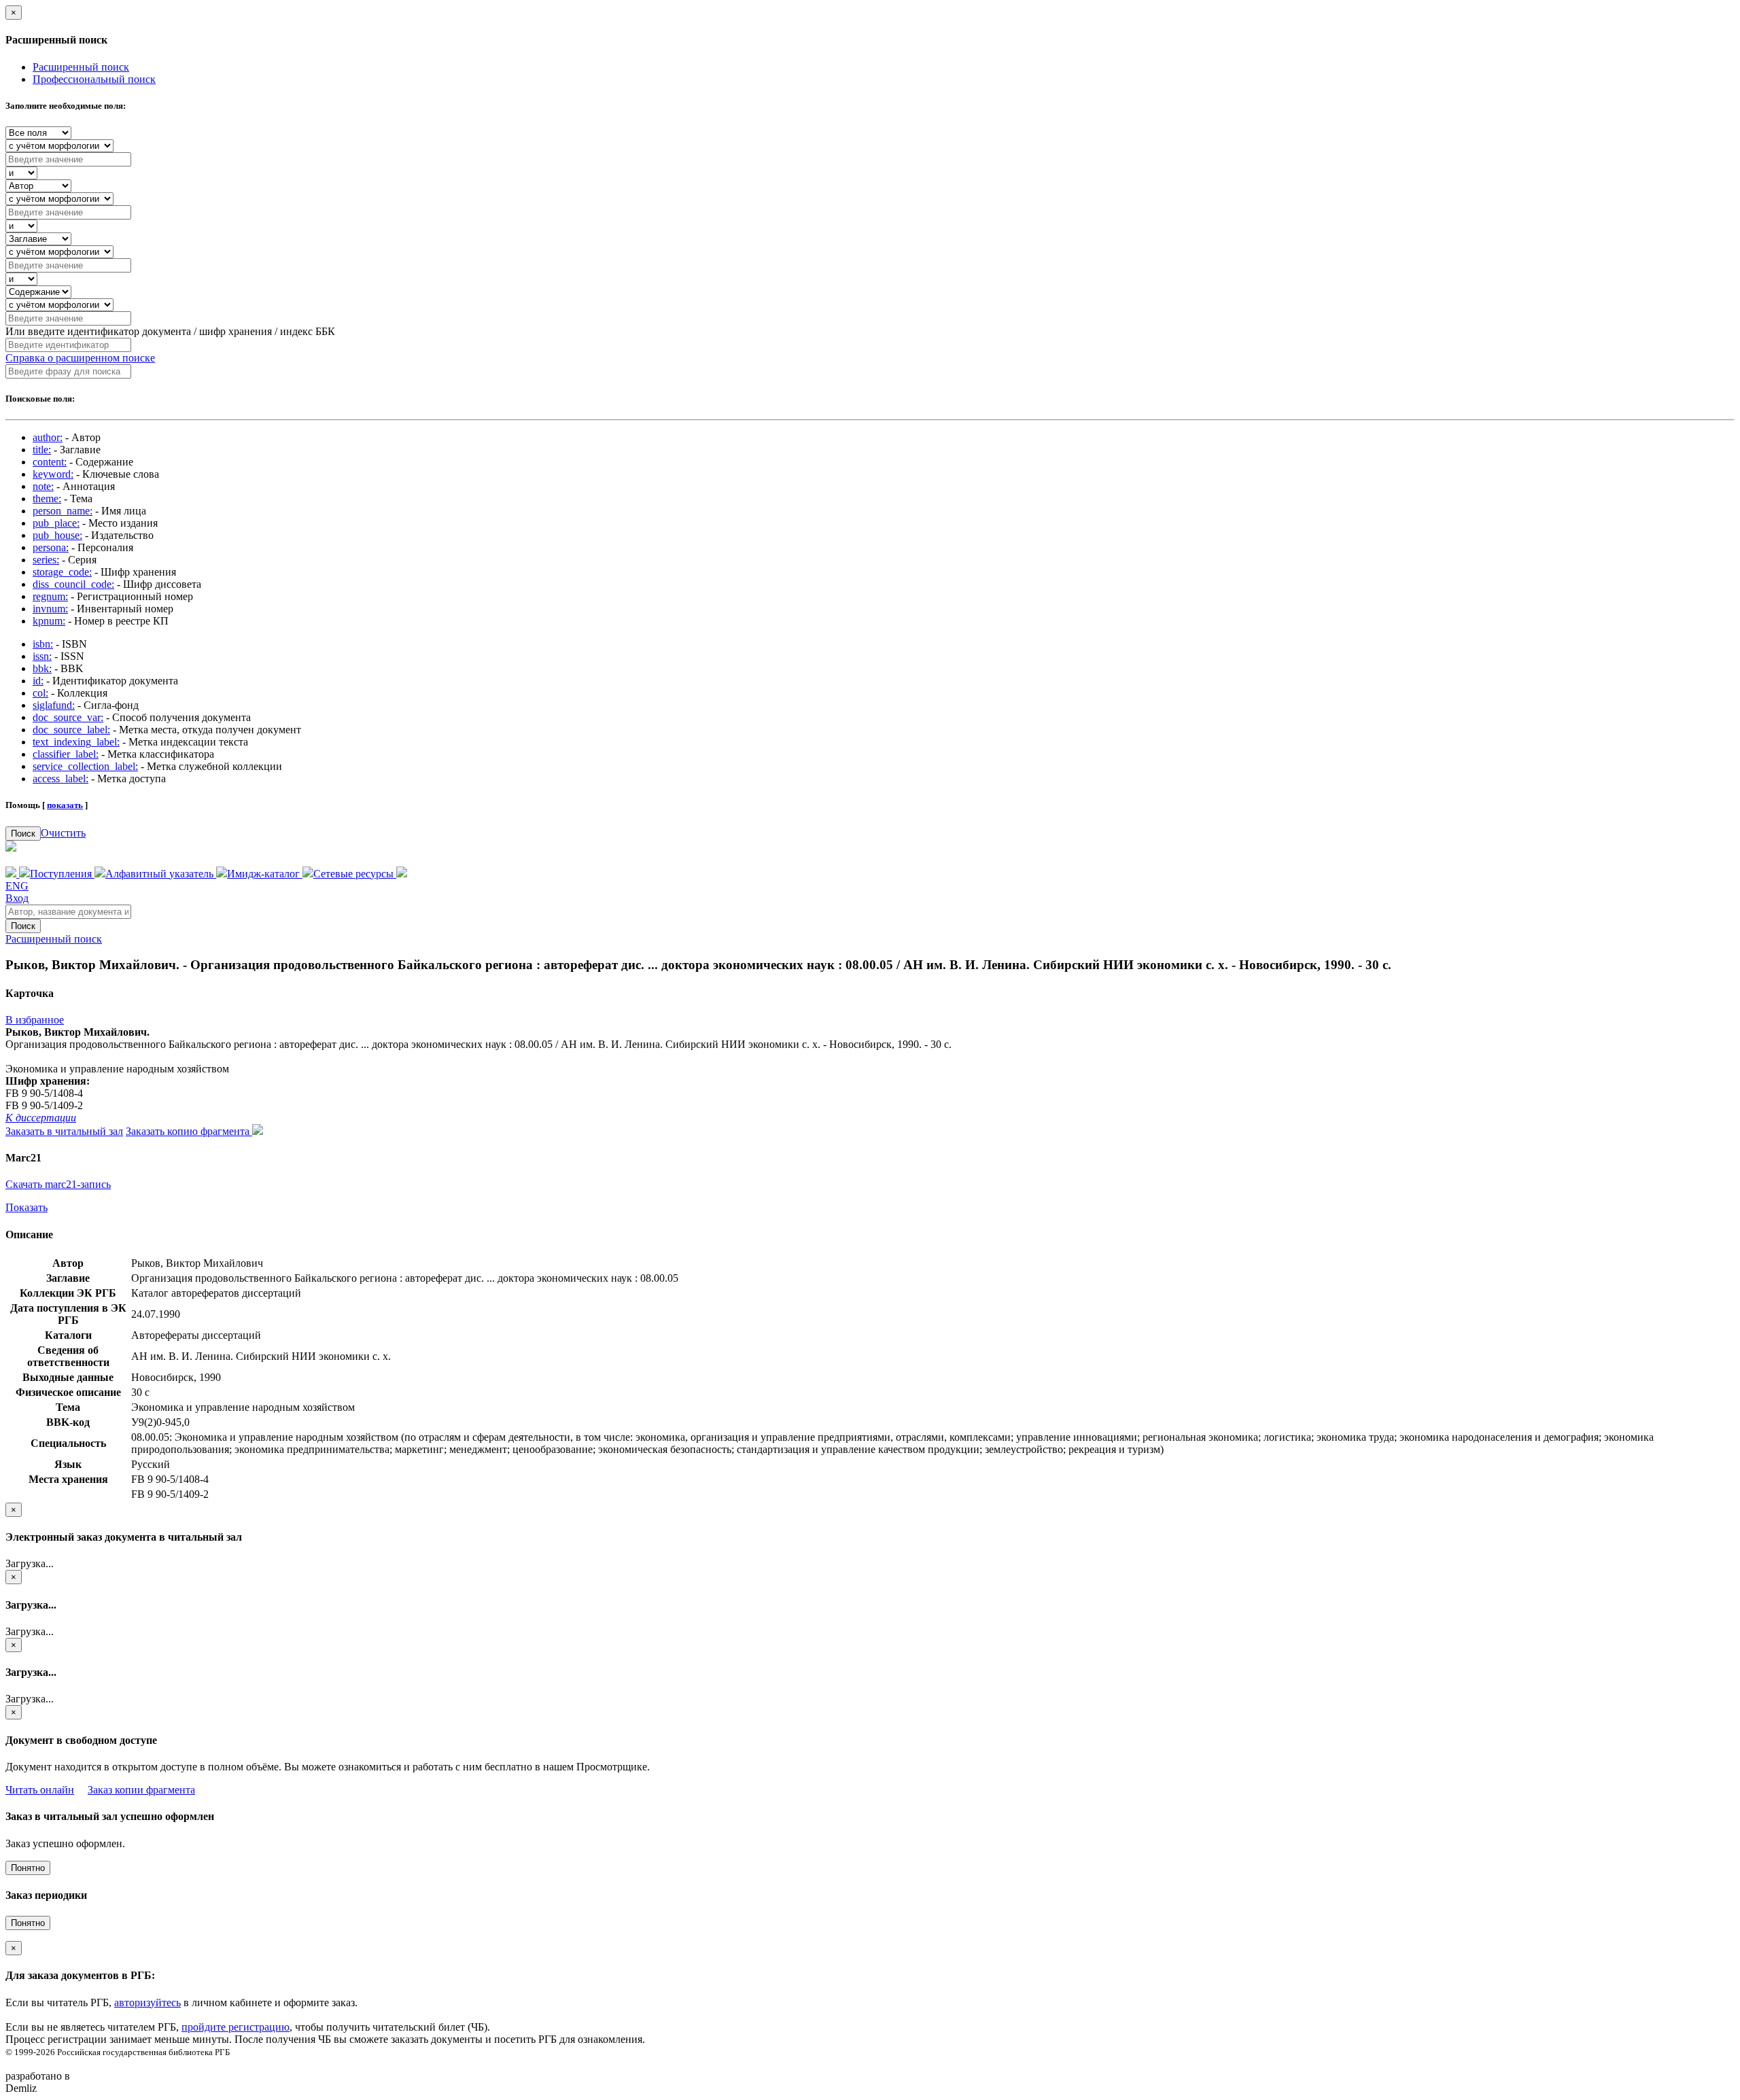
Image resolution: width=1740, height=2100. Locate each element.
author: (48, 437)
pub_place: (56, 523)
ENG (17, 886)
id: (38, 681)
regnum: (50, 596)
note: (43, 486)
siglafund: (54, 705)
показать (65, 805)
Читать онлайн (40, 1790)
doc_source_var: (68, 717)
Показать (27, 1207)
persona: (51, 547)
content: (50, 462)
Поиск (23, 834)
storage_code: (62, 572)
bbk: (42, 668)
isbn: (43, 644)
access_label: (60, 778)
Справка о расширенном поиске (80, 358)
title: (42, 450)
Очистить (63, 833)
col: (40, 693)
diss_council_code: (73, 584)
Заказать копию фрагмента (189, 1131)
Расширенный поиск (81, 67)
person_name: (63, 511)
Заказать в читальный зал (64, 1131)
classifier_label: (66, 754)
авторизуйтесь (147, 2002)
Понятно (28, 1868)
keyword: (53, 474)
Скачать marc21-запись (58, 1184)
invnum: (50, 609)
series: (46, 560)
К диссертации (41, 1118)
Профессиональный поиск (94, 79)
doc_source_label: (71, 730)
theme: (47, 498)
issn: (42, 656)
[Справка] (402, 874)
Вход (17, 898)
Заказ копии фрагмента (141, 1790)
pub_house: (57, 535)
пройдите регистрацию (236, 2027)
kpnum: (49, 621)
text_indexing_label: (76, 742)
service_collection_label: (85, 766)
